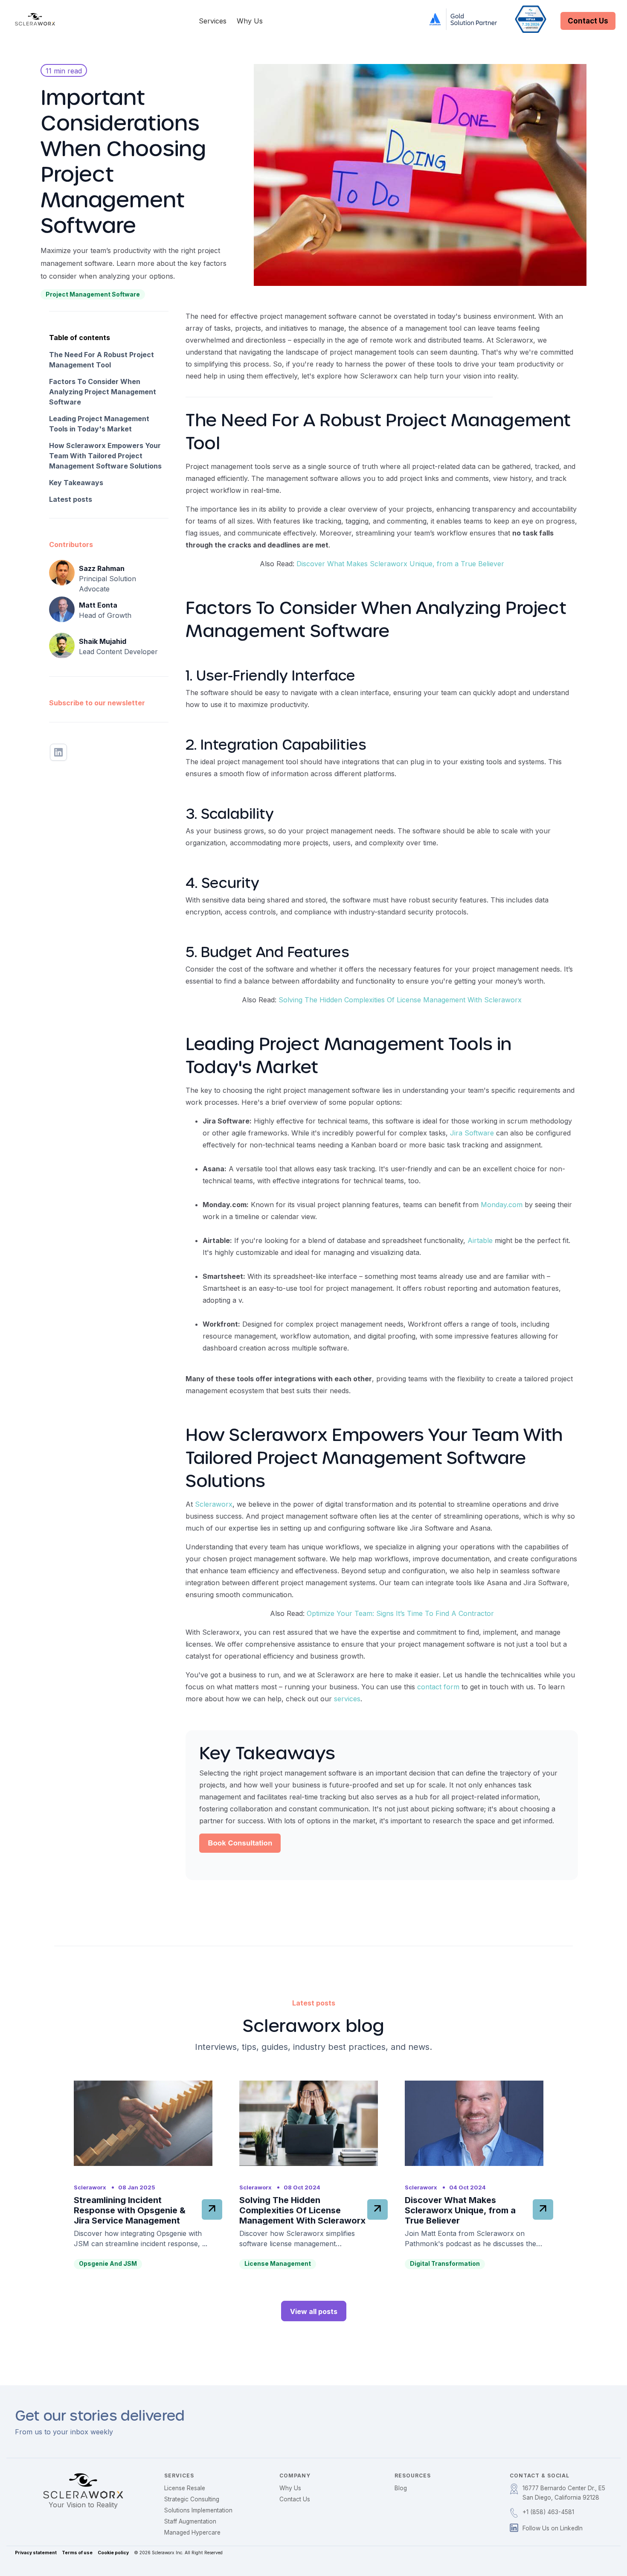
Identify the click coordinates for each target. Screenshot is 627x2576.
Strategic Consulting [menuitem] (192, 2499)
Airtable (480, 1240)
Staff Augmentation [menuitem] (190, 2521)
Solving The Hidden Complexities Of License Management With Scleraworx (400, 1000)
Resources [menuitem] (413, 2476)
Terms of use (77, 2553)
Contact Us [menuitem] (295, 2499)
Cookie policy (113, 2553)
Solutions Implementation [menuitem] (198, 2510)
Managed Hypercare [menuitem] (192, 2532)
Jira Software (472, 1133)
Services (213, 21)
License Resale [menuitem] (185, 2488)
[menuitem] (563, 2493)
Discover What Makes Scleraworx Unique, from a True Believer (400, 564)
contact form (438, 1687)
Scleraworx (214, 1504)
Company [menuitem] (295, 2476)
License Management (278, 2263)
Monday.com (502, 1205)
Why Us (250, 21)
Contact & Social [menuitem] (540, 2476)
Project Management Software (93, 294)
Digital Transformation (445, 2263)
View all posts (314, 2311)
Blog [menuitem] (401, 2488)
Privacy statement (36, 2553)
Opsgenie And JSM (108, 2263)
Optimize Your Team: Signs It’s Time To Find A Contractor (400, 1613)
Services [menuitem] (179, 2476)
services (347, 1699)
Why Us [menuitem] (290, 2488)
